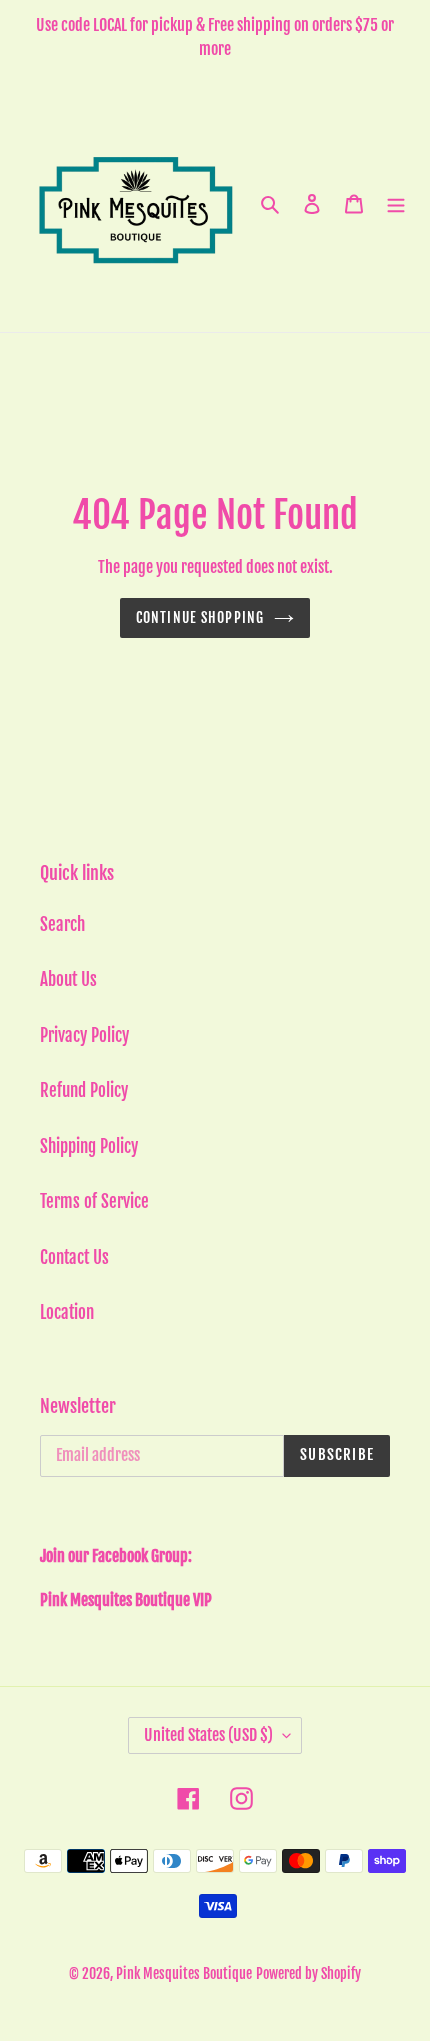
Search (62, 924)
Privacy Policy (84, 1035)
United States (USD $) (208, 1735)
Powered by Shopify (308, 1973)
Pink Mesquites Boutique (184, 1973)
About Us (68, 979)
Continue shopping (200, 617)
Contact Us (74, 1257)
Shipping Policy (89, 1146)
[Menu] (396, 204)
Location (67, 1312)
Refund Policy (84, 1090)
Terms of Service (94, 1201)
